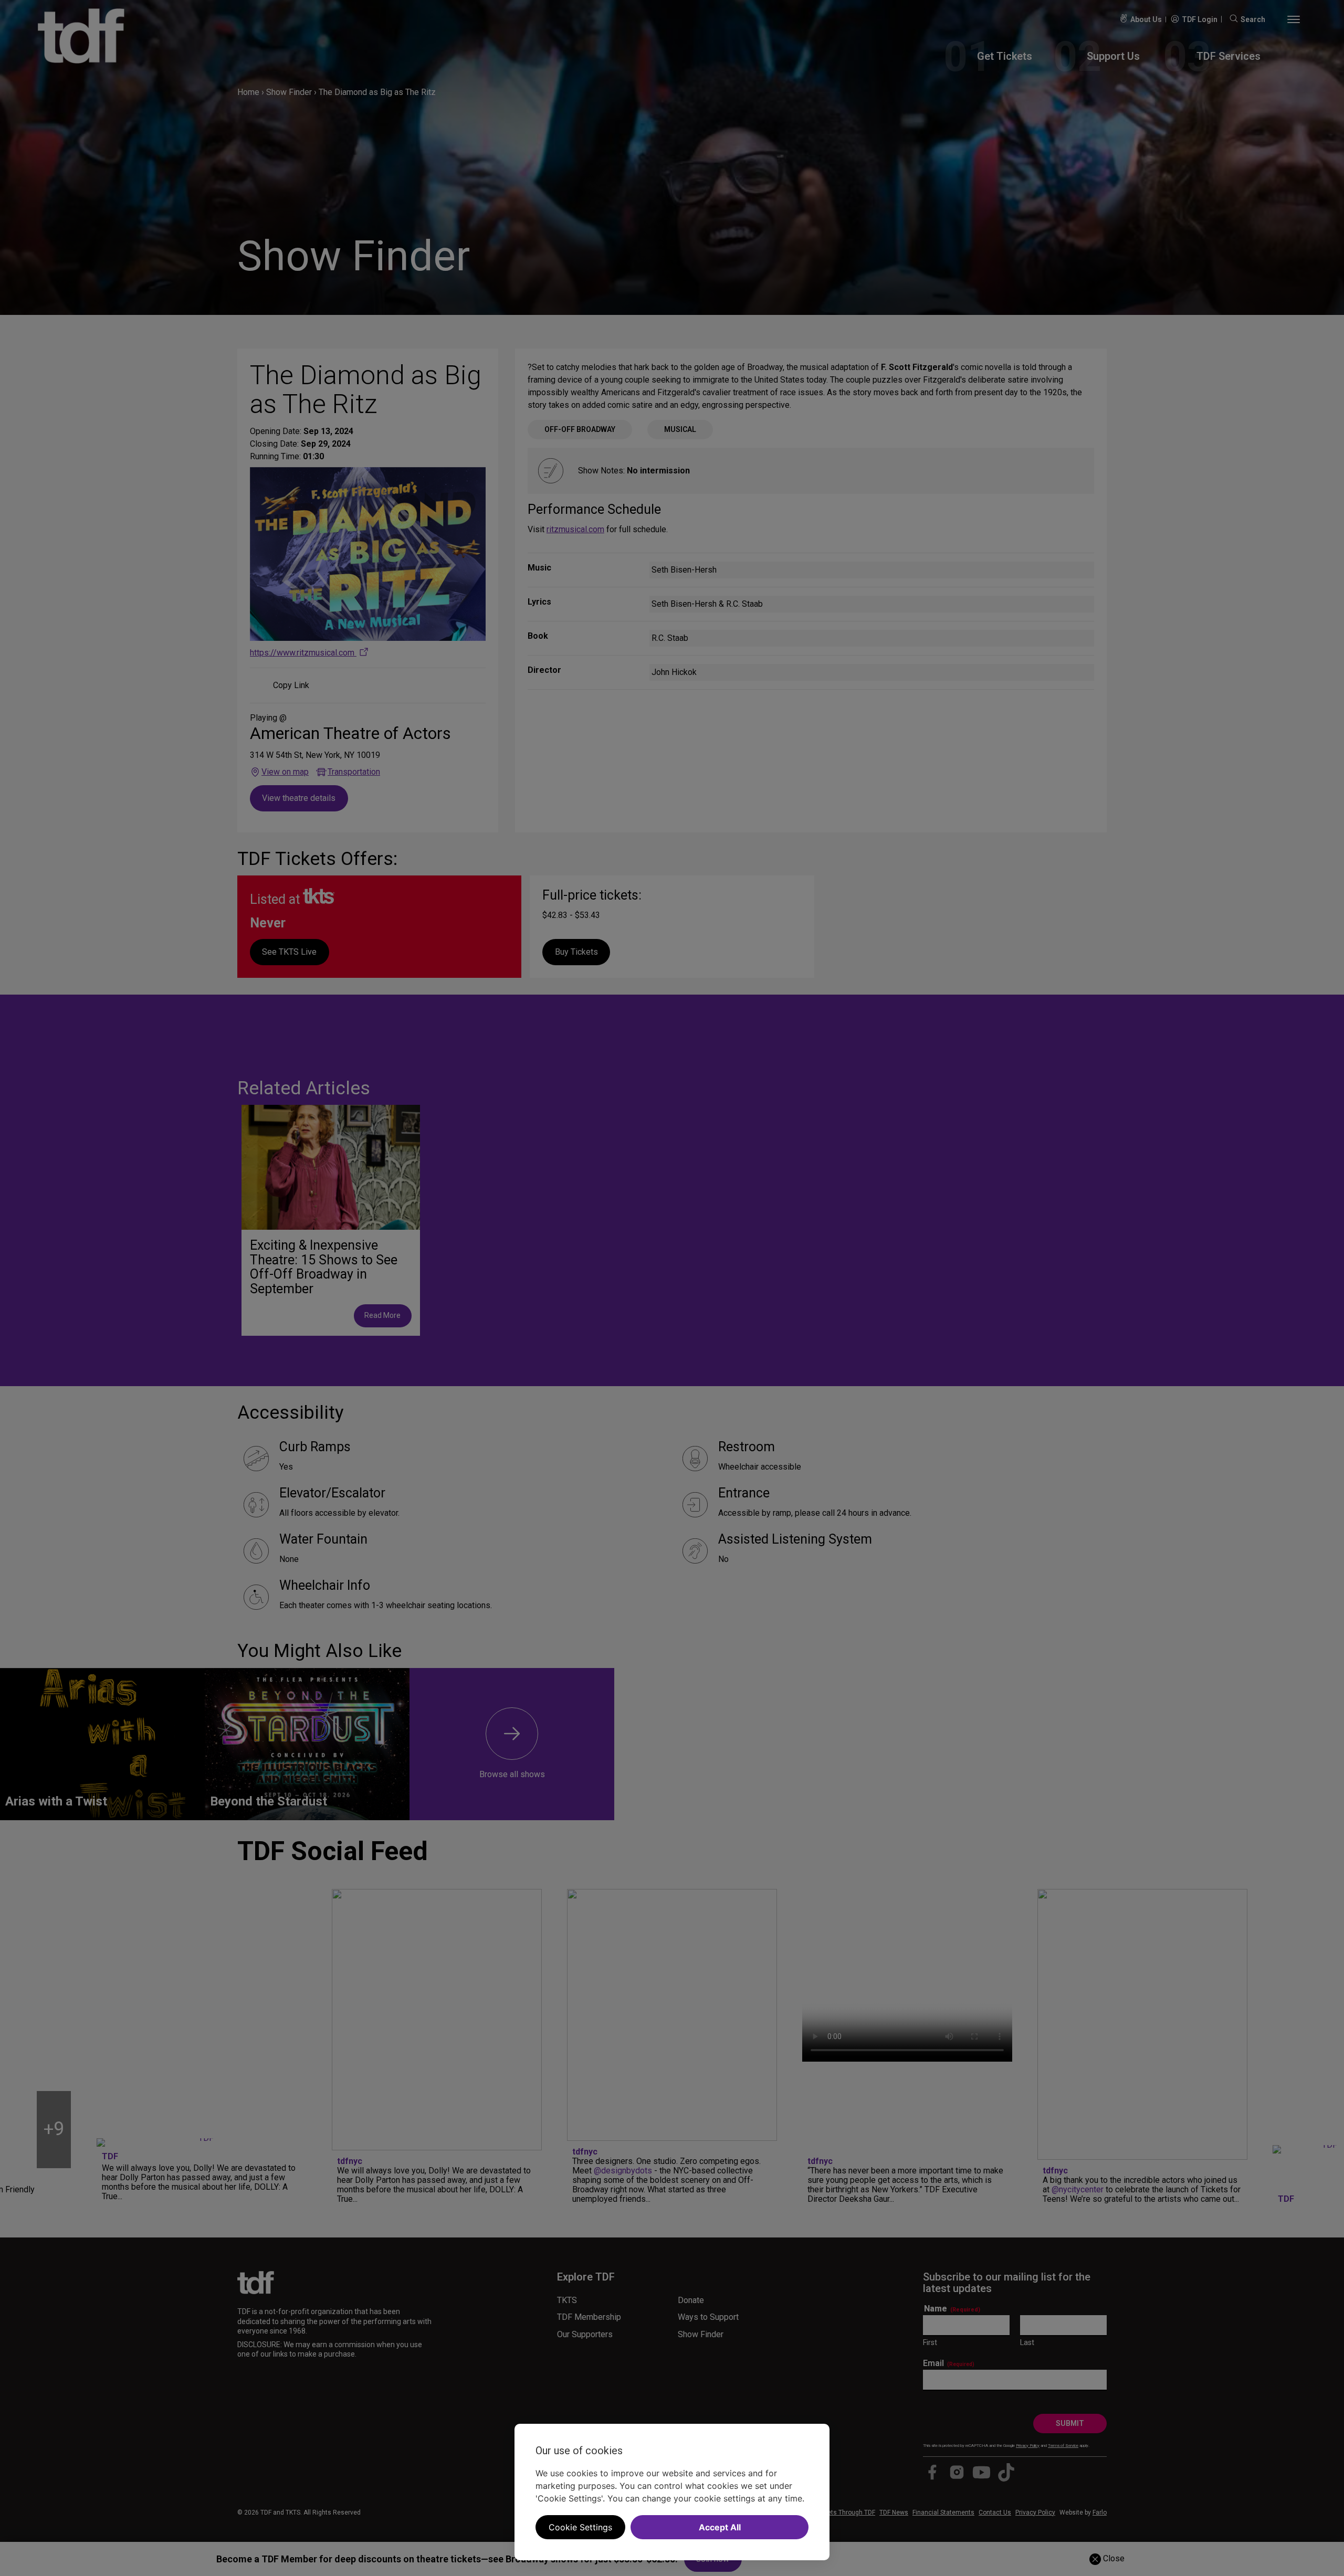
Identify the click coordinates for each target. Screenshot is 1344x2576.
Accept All (720, 2527)
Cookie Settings (580, 2527)
